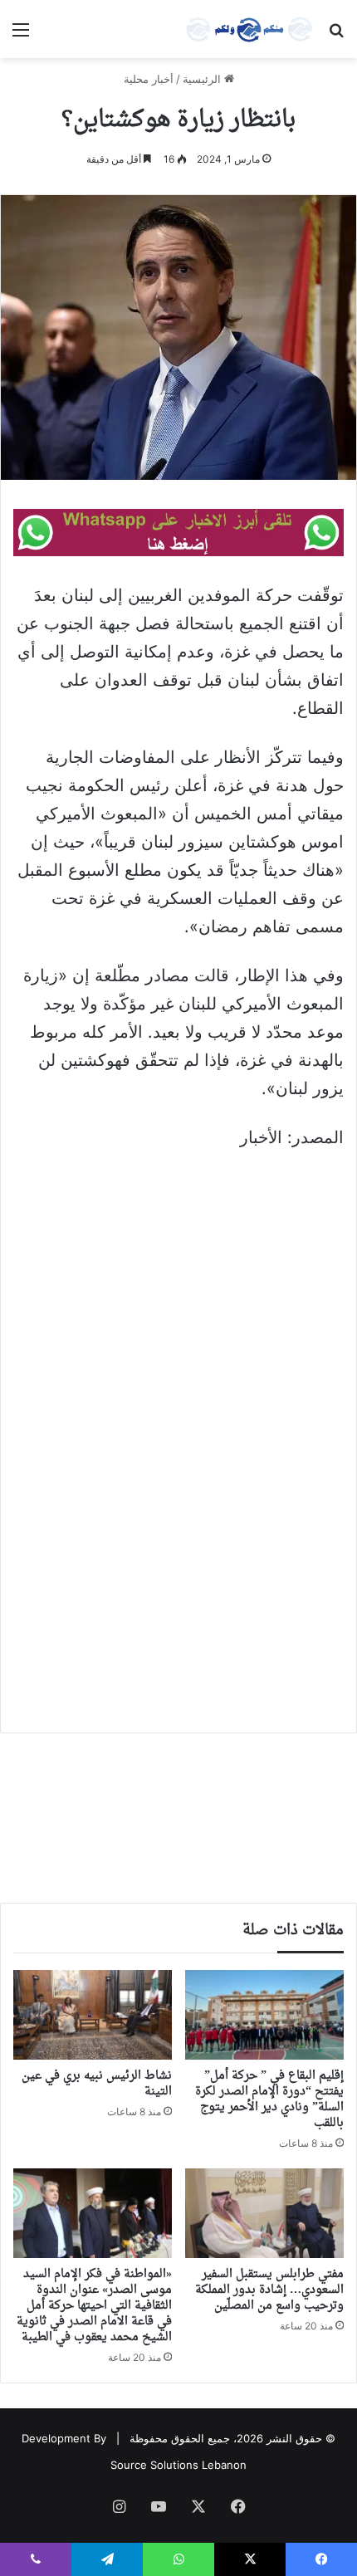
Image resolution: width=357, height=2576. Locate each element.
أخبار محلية (149, 79)
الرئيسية (203, 79)
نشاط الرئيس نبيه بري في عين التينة (97, 2084)
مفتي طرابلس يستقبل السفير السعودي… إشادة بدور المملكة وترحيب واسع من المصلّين (269, 2290)
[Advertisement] (178, 1351)
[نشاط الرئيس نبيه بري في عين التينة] (93, 2015)
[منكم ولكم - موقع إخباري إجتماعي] (249, 29)
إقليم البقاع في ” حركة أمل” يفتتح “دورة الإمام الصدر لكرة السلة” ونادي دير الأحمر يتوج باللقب (269, 2099)
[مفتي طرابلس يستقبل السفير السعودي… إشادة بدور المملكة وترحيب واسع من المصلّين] (264, 2213)
